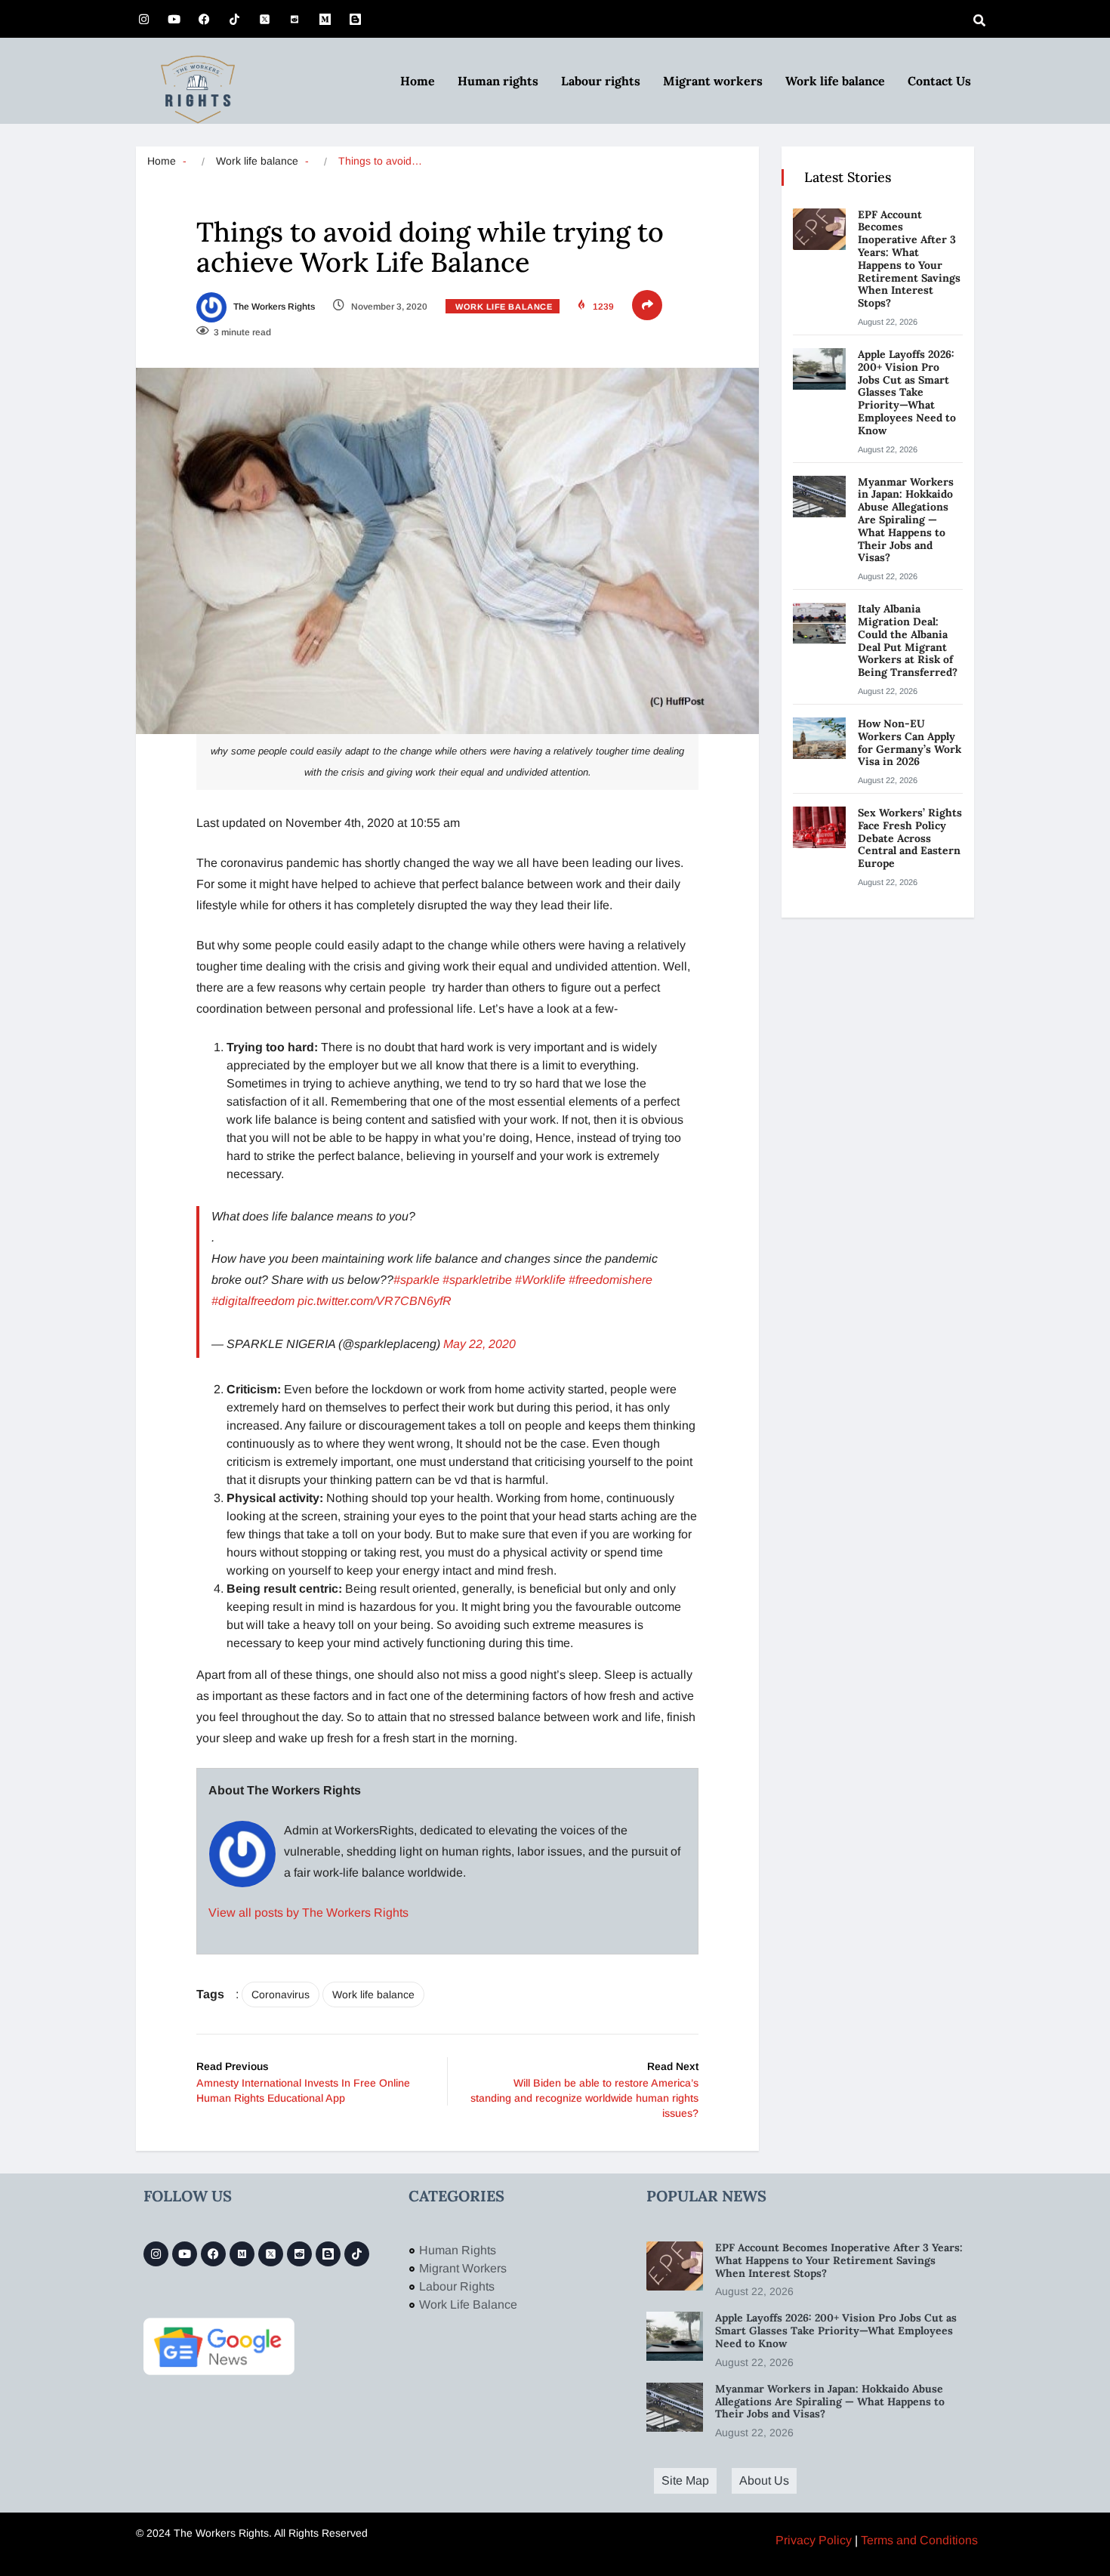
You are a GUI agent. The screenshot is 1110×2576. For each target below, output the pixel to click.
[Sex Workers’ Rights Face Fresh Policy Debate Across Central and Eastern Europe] (819, 827)
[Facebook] (204, 19)
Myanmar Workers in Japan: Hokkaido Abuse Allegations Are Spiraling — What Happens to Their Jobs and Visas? (906, 520)
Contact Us (939, 81)
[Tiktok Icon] (234, 19)
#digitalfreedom (253, 1301)
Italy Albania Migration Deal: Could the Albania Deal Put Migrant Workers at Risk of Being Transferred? (909, 640)
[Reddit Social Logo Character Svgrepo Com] (294, 19)
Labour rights (601, 81)
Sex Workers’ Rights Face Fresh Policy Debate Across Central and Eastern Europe (910, 838)
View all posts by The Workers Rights (308, 1913)
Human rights (498, 81)
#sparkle (416, 1280)
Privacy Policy (814, 2540)
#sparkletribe (477, 1280)
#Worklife (540, 1280)
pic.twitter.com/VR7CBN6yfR (375, 1301)
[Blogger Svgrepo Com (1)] (355, 19)
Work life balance (835, 81)
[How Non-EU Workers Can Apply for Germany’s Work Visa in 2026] (819, 738)
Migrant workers (713, 81)
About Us (764, 2480)
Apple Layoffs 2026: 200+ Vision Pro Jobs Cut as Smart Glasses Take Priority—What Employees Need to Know (907, 392)
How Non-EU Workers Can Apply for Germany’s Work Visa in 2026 (910, 742)
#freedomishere (610, 1280)
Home (418, 81)
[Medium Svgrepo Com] (325, 19)
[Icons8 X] (264, 19)
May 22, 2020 (479, 1344)
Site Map (685, 2480)
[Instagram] (143, 19)
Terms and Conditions (919, 2540)
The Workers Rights (273, 307)
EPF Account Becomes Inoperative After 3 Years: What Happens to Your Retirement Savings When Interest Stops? (909, 259)
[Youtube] (174, 19)
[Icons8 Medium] (242, 2254)
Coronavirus (281, 1994)
